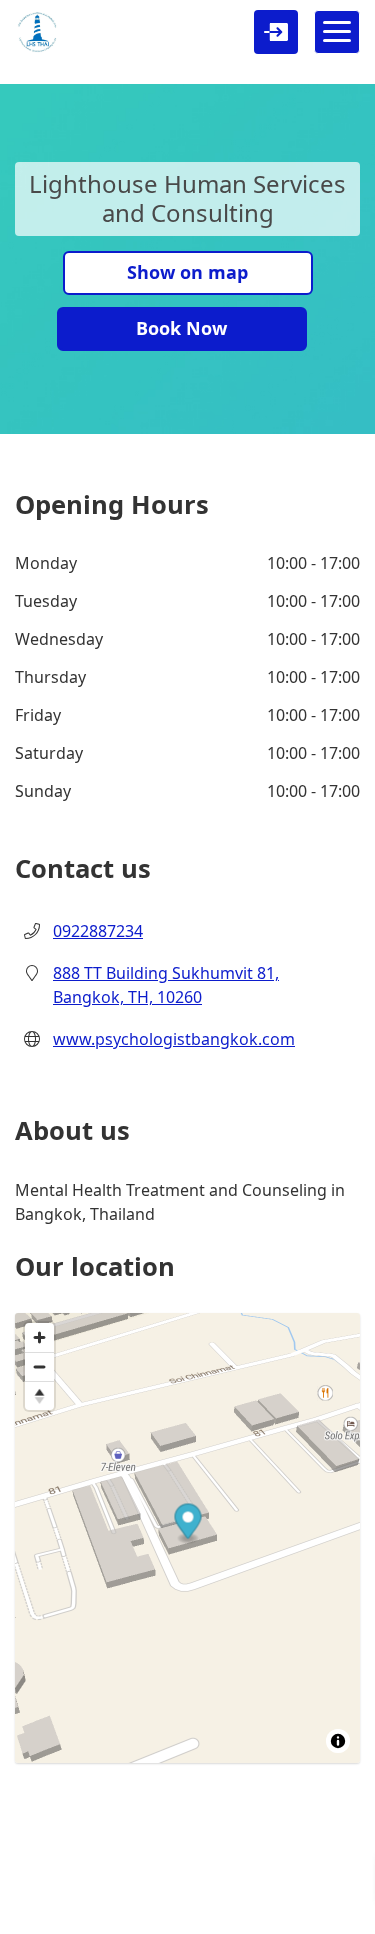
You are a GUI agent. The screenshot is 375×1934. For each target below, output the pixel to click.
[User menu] (276, 32)
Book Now (181, 328)
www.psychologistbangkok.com (174, 1039)
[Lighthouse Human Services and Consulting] (37, 32)
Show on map (187, 272)
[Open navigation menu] (337, 32)
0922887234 (98, 931)
